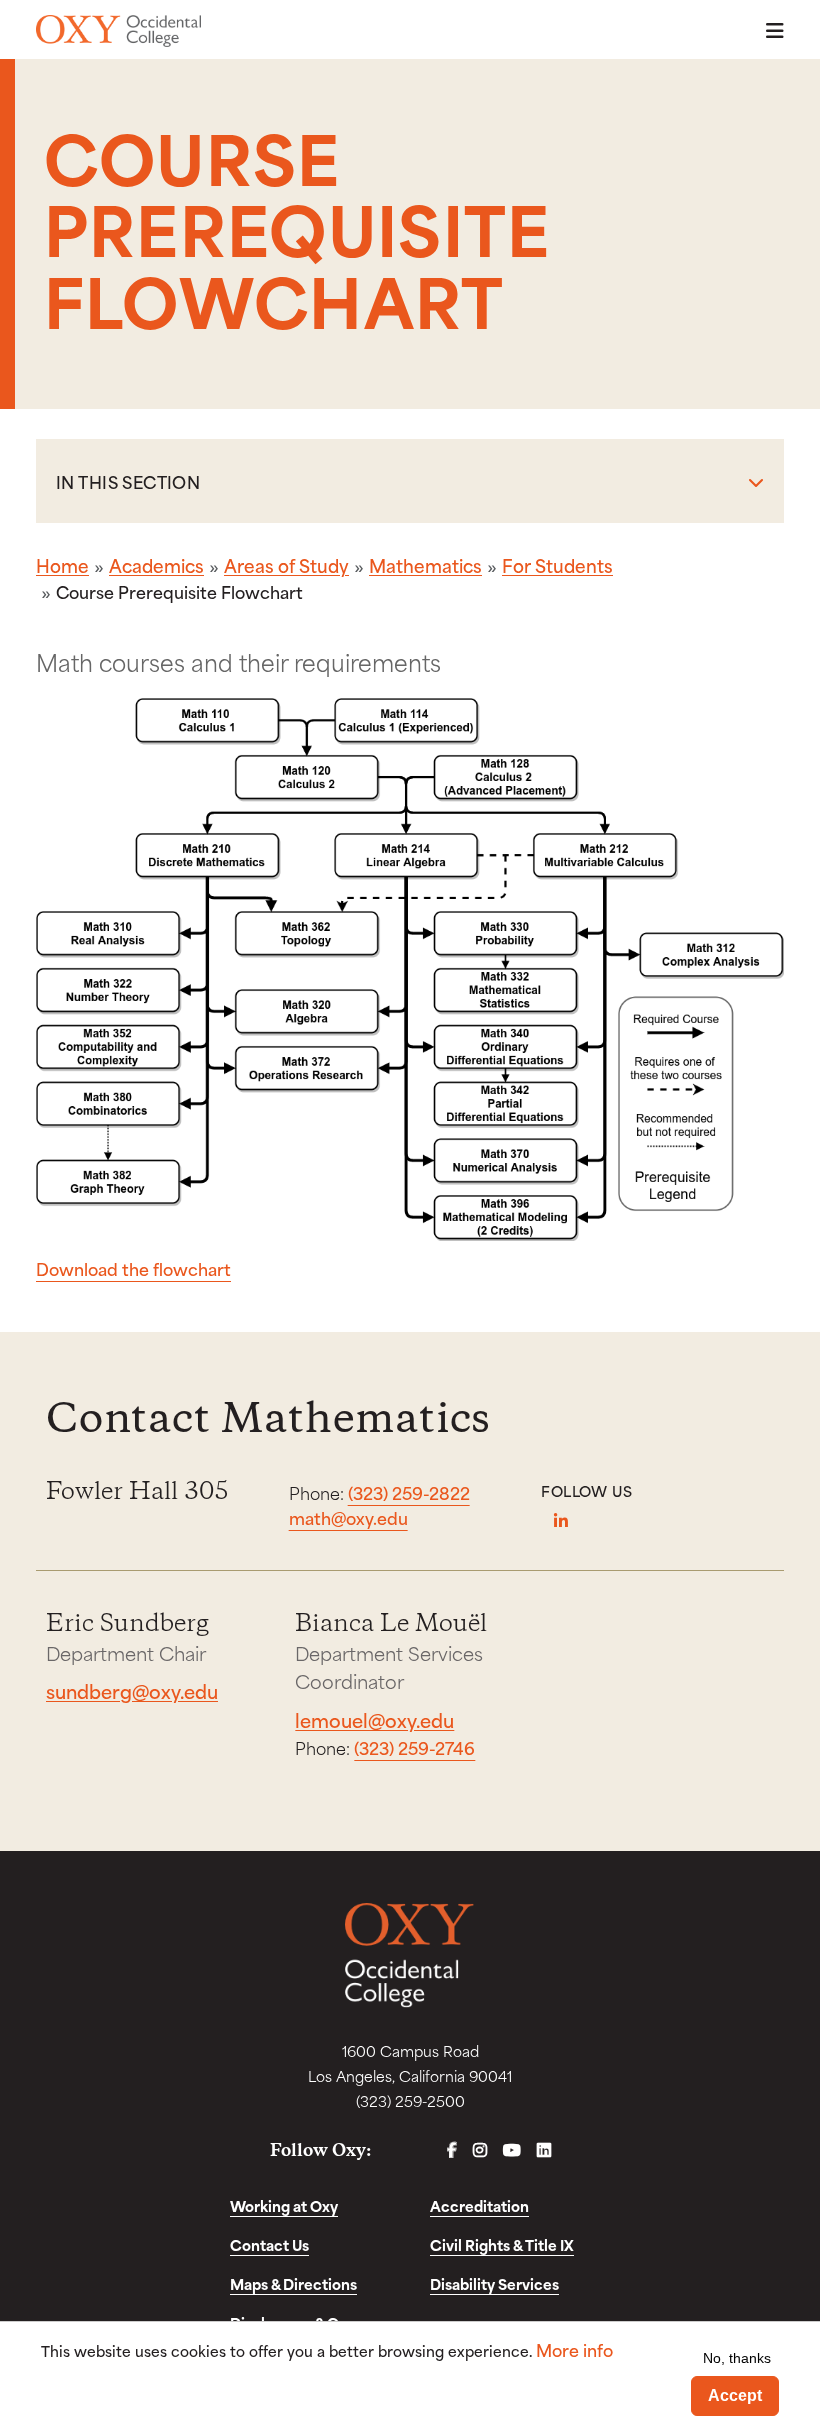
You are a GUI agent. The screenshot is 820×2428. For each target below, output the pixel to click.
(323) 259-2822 (409, 1492)
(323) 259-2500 (410, 2100)
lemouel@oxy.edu (374, 1719)
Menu (769, 30)
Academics (156, 565)
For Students (557, 565)
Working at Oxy (284, 2205)
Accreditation (479, 2205)
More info (574, 2349)
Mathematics (425, 565)
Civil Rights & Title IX (502, 2244)
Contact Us (269, 2244)
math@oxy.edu (348, 1517)
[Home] (118, 31)
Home (62, 565)
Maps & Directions (293, 2283)
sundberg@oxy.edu (132, 1690)
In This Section (128, 481)
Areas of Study (286, 565)
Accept (735, 2395)
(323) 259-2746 (414, 1747)
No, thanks (737, 2358)
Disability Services (494, 2283)
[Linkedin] (561, 1521)
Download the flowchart (133, 1268)
